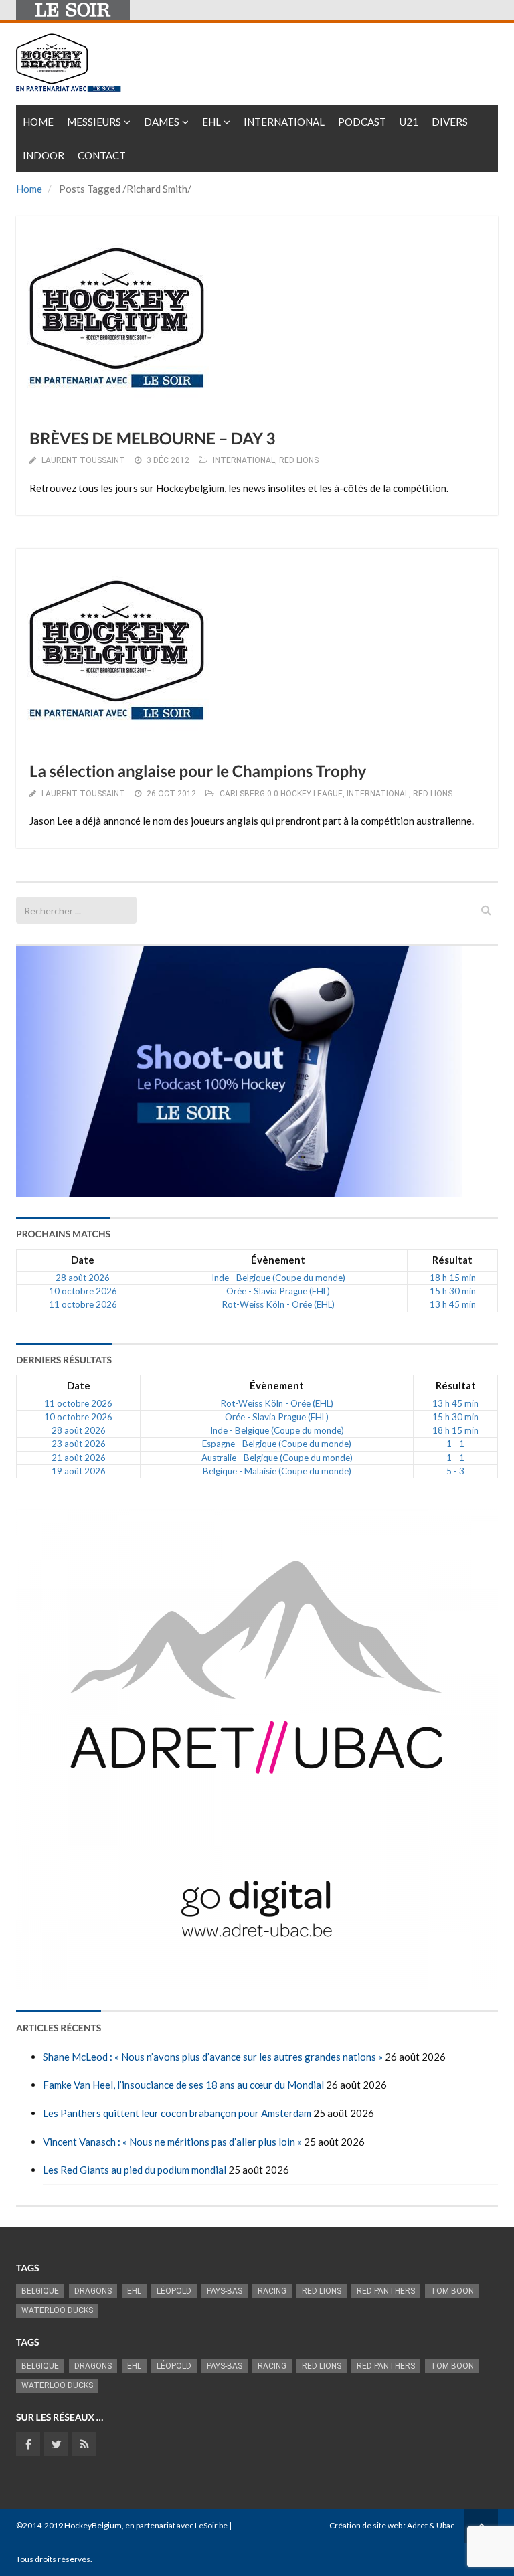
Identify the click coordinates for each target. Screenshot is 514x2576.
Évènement (278, 1260)
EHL (211, 122)
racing (272, 2291)
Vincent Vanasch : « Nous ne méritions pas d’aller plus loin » (172, 2142)
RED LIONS (299, 460)
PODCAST (362, 122)
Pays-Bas (225, 2291)
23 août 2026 (79, 1444)
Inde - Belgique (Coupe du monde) (278, 1278)
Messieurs (94, 122)
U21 (409, 122)
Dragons (93, 2291)
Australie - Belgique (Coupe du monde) (277, 1458)
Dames (162, 122)
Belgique (40, 2291)
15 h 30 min (453, 1291)
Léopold (174, 2291)
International (284, 122)
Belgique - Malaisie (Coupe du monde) (277, 1471)
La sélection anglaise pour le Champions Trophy (198, 771)
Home (38, 122)
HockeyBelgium (93, 2525)
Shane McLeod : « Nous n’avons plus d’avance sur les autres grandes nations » (213, 2057)
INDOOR (44, 155)
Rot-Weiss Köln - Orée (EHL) (278, 1304)
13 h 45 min (453, 1304)
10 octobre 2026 (83, 1291)
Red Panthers (386, 2291)
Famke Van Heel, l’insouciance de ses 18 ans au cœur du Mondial (183, 2085)
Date (83, 1260)
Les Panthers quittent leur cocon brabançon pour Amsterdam (177, 2113)
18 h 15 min (453, 1278)
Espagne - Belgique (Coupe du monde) (277, 1444)
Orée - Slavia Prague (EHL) (278, 1291)
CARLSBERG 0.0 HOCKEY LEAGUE (281, 794)
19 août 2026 (79, 1471)
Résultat (452, 1260)
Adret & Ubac (431, 2525)
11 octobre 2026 (83, 1304)
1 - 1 (455, 1444)
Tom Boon (452, 2291)
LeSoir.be (211, 2525)
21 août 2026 (79, 1458)
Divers (450, 122)
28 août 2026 (83, 1278)
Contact (102, 155)
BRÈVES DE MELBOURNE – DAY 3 (152, 439)
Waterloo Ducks (57, 2310)
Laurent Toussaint (83, 460)
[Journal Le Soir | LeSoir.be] (73, 10)
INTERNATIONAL (244, 460)
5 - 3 (455, 1471)
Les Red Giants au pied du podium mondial (135, 2170)
